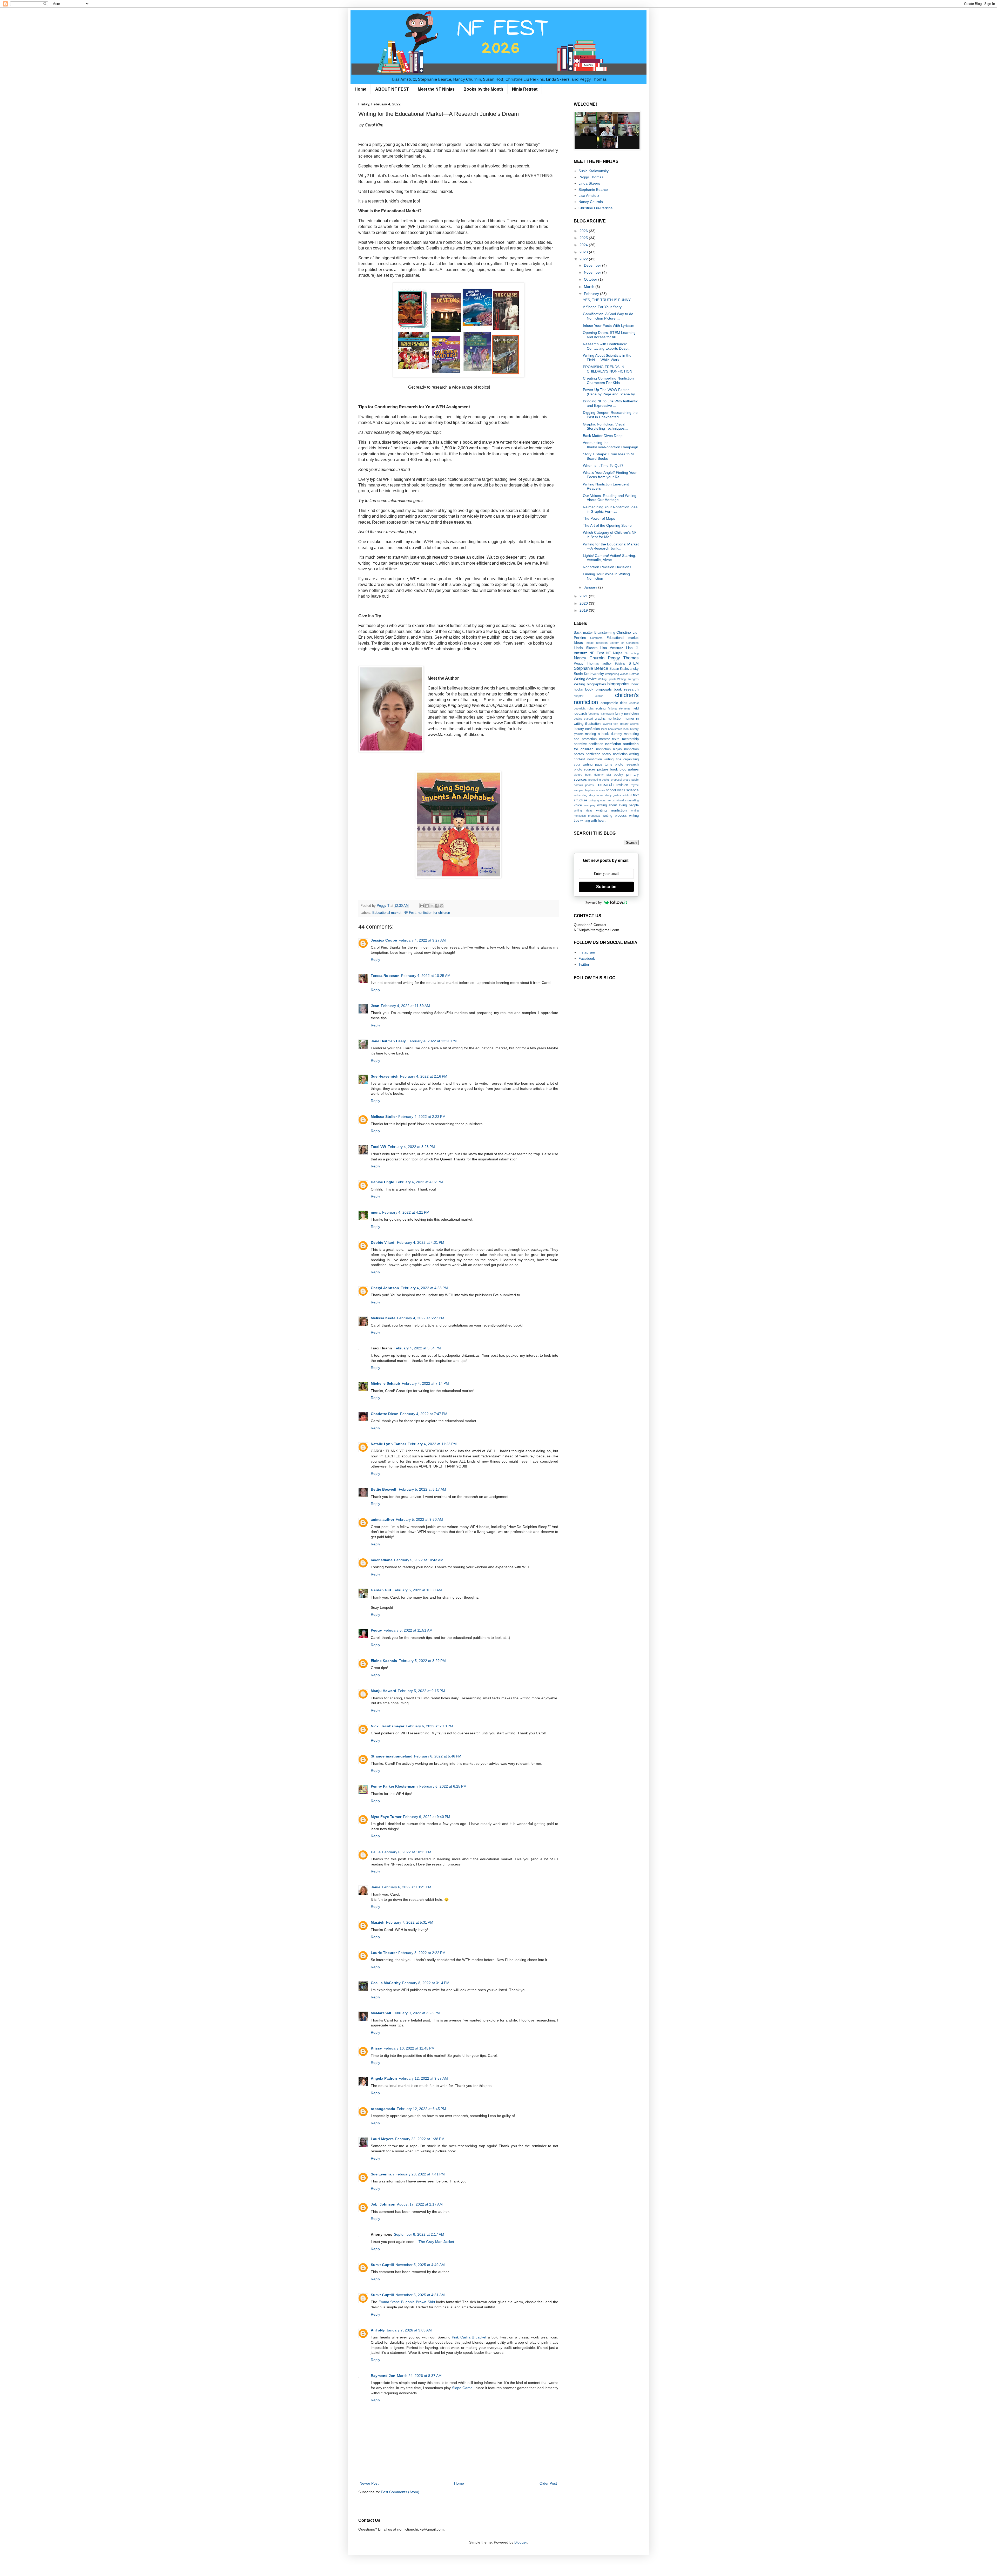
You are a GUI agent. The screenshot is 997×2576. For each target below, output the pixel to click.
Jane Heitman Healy (388, 1041)
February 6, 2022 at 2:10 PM (429, 1726)
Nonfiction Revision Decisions (607, 567)
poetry (618, 775)
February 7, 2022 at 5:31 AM (410, 1922)
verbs (611, 800)
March (590, 287)
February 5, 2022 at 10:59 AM (417, 1590)
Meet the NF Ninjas (436, 89)
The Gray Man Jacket (436, 2242)
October (591, 279)
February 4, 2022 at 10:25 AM (426, 976)
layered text (610, 724)
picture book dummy (589, 775)
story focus (596, 795)
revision (622, 785)
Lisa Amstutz (589, 195)
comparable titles (614, 703)
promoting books (599, 780)
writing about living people (618, 805)
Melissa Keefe (383, 1318)
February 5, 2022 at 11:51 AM (408, 1630)
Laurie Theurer (384, 1953)
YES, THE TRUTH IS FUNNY (607, 300)
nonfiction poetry (599, 754)
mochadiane (382, 1560)
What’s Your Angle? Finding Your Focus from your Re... (610, 475)
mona (376, 1212)
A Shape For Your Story (602, 307)
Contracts (596, 638)
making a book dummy (603, 734)
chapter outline (589, 696)
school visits (615, 790)
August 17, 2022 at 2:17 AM (420, 2204)
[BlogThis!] (427, 906)
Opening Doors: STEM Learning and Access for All (609, 335)
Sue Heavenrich (385, 1076)
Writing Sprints (607, 679)
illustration (593, 724)
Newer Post (369, 2483)
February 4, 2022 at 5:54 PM (417, 1348)
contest (634, 703)
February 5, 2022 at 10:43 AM (419, 1560)
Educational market (387, 913)
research (605, 785)
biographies (618, 684)
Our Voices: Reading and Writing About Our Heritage (610, 498)
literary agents (629, 724)
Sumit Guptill (382, 2265)
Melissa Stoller (384, 1117)
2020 (584, 603)
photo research (627, 765)
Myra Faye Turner (386, 1817)
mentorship (630, 739)
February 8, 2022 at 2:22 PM (422, 1953)
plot (609, 775)
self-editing (581, 795)
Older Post (548, 2483)
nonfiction (613, 744)
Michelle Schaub (385, 1383)
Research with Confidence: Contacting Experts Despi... (607, 346)
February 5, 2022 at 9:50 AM (419, 1519)
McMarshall (381, 2013)
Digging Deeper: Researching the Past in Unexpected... (610, 415)
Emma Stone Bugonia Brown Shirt (407, 2302)
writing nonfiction (611, 810)
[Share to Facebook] (437, 906)
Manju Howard (383, 1691)
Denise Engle (382, 1182)
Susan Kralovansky (624, 669)
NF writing (632, 653)
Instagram (587, 952)
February (592, 294)
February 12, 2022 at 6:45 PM (421, 2109)
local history (631, 729)
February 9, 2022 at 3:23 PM (416, 2013)
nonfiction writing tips (604, 759)
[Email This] (422, 906)
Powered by (594, 902)
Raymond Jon (383, 2376)
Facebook (587, 958)
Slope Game (463, 2388)
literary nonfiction (587, 729)
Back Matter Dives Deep (603, 436)
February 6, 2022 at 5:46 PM (438, 1756)
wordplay (590, 805)
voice (578, 805)
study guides (613, 795)
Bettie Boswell (384, 1489)
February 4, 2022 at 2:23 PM (422, 1117)
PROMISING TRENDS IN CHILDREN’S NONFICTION (608, 369)
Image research (597, 643)
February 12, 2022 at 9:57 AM (423, 2078)
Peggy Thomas (591, 177)
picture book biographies (618, 769)
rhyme (635, 785)
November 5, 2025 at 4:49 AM (420, 2265)
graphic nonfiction (609, 719)
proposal (616, 780)
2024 (584, 245)
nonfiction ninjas (609, 749)
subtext (627, 795)
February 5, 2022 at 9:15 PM (421, 1691)
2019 (584, 610)
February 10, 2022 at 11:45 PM (409, 2048)
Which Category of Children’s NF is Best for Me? (610, 535)
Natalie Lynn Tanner (388, 1444)
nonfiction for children (434, 913)
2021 (584, 596)
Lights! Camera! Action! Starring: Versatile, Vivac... (609, 558)
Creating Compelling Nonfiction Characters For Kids (608, 380)
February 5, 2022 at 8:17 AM (422, 1489)
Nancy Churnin (591, 202)
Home (361, 89)
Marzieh (378, 1922)
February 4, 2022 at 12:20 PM (432, 1041)
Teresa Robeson (385, 976)
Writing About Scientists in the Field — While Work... (607, 358)
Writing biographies (590, 684)
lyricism (579, 734)
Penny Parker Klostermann (394, 1786)
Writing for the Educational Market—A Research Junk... (611, 546)
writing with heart (593, 821)
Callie (376, 1852)
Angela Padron (384, 2078)
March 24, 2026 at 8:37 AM (419, 2376)
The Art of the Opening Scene (607, 525)
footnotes (594, 714)
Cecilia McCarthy (386, 1983)
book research (626, 689)
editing (601, 708)
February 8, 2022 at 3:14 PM (426, 1983)
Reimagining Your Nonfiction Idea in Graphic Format (610, 509)
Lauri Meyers (382, 2139)
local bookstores (612, 729)
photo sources (585, 769)
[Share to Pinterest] (442, 906)
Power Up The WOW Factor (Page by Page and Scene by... (610, 392)
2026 (584, 231)
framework (607, 714)
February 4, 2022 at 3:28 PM (411, 1147)
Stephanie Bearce (593, 190)
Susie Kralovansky (594, 171)
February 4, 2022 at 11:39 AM (405, 1006)
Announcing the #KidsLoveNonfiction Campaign (611, 445)
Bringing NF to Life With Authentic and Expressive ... (610, 403)
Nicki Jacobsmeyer (388, 1726)
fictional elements (619, 708)
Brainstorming (605, 633)
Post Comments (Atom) (400, 2492)
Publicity (620, 664)
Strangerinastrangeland (392, 1756)
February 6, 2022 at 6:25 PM (443, 1786)
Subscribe (606, 887)
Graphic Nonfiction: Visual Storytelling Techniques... (605, 426)
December (593, 265)
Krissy (376, 2048)
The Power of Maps (599, 518)
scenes (601, 790)
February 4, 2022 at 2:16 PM (424, 1076)
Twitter (584, 964)
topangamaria (383, 2109)
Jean (375, 1006)
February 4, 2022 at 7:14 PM (425, 1383)
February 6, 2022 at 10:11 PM (407, 1852)
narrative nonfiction (588, 744)
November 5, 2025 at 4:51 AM (420, 2295)
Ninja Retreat (525, 89)
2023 (584, 252)
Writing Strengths (628, 679)
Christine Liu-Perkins (595, 208)
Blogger (521, 2542)
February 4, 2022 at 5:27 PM (421, 1318)
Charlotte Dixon (385, 1414)
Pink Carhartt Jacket (469, 2337)
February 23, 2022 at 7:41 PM (420, 2174)
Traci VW (378, 1147)
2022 (584, 259)
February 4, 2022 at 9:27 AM (422, 940)
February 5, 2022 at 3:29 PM (422, 1661)
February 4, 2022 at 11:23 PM (432, 1444)
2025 (584, 238)
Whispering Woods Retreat (622, 674)
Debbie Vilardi (383, 1242)
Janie (376, 1887)
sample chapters (584, 790)
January (591, 587)
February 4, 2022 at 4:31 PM (421, 1242)
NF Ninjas (614, 653)
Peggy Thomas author (593, 664)
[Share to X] (432, 906)
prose (627, 780)
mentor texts (609, 739)
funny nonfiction (627, 714)
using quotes (597, 800)
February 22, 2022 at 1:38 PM (420, 2139)
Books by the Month (483, 89)
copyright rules (584, 708)
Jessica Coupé (384, 940)
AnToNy (378, 2330)
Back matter (583, 633)
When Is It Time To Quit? (603, 465)
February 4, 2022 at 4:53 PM (424, 1288)
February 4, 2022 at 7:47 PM (424, 1414)
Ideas (578, 643)
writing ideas (583, 810)
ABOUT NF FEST (392, 89)
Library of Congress (624, 643)
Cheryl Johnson (385, 1288)
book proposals (598, 689)
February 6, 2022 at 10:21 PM (407, 1887)
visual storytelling (628, 800)
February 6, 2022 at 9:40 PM (427, 1817)
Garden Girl (381, 1590)
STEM (634, 663)
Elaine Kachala (384, 1661)
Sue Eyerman (382, 2174)
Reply (375, 959)
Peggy (376, 1630)
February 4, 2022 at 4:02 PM (419, 1182)
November (593, 272)
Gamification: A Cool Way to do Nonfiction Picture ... (608, 316)
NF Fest (410, 913)
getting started (583, 719)
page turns (604, 765)
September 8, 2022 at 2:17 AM (419, 2234)
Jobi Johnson (383, 2204)
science (632, 790)
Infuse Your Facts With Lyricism (609, 326)
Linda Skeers (589, 183)
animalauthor (382, 1519)
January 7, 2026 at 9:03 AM (409, 2330)
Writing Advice (585, 679)
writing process (615, 816)
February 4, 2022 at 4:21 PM (406, 1212)
